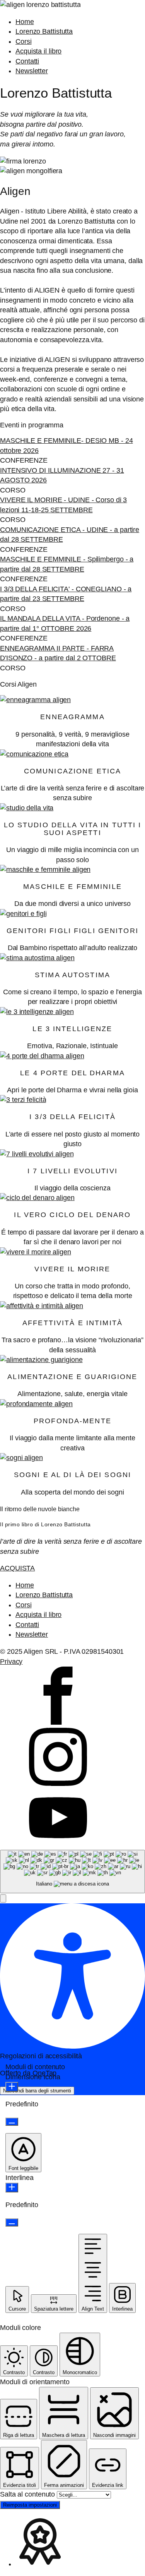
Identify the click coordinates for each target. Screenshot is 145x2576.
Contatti (27, 61)
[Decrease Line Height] (12, 2222)
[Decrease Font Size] (12, 2122)
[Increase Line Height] (12, 2188)
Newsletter (32, 71)
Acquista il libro (38, 51)
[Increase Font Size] (12, 2087)
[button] (3, 1898)
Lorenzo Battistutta (44, 31)
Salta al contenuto (28, 2494)
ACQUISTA (17, 1568)
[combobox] (72, 1872)
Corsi (24, 41)
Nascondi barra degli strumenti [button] (37, 2091)
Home (25, 22)
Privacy (11, 1662)
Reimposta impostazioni (30, 2505)
